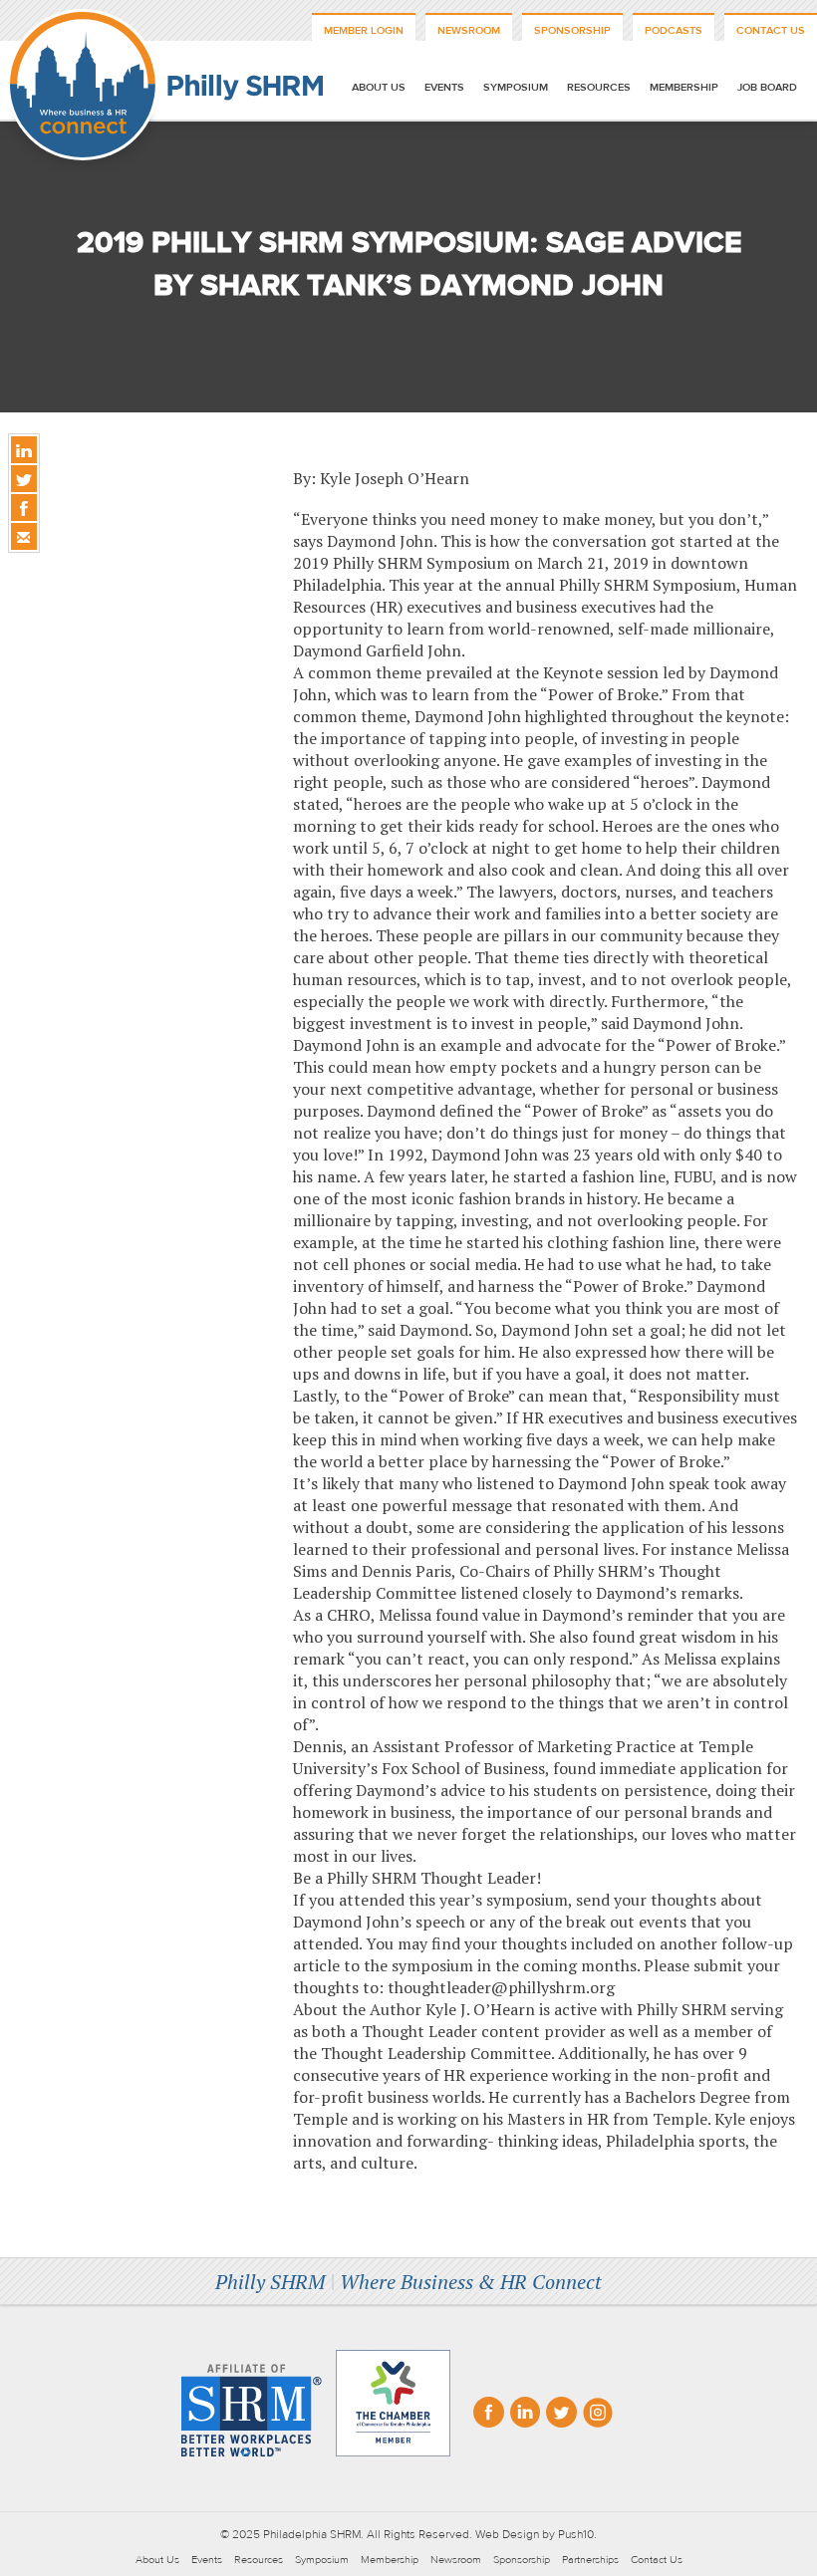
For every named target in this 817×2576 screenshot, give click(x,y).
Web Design (507, 2534)
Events (444, 87)
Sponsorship (572, 30)
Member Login (364, 30)
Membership (684, 87)
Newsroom (469, 30)
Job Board (767, 87)
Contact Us (771, 30)
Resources (599, 87)
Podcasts (674, 30)
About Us (379, 87)
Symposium (516, 87)
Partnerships (590, 2560)
